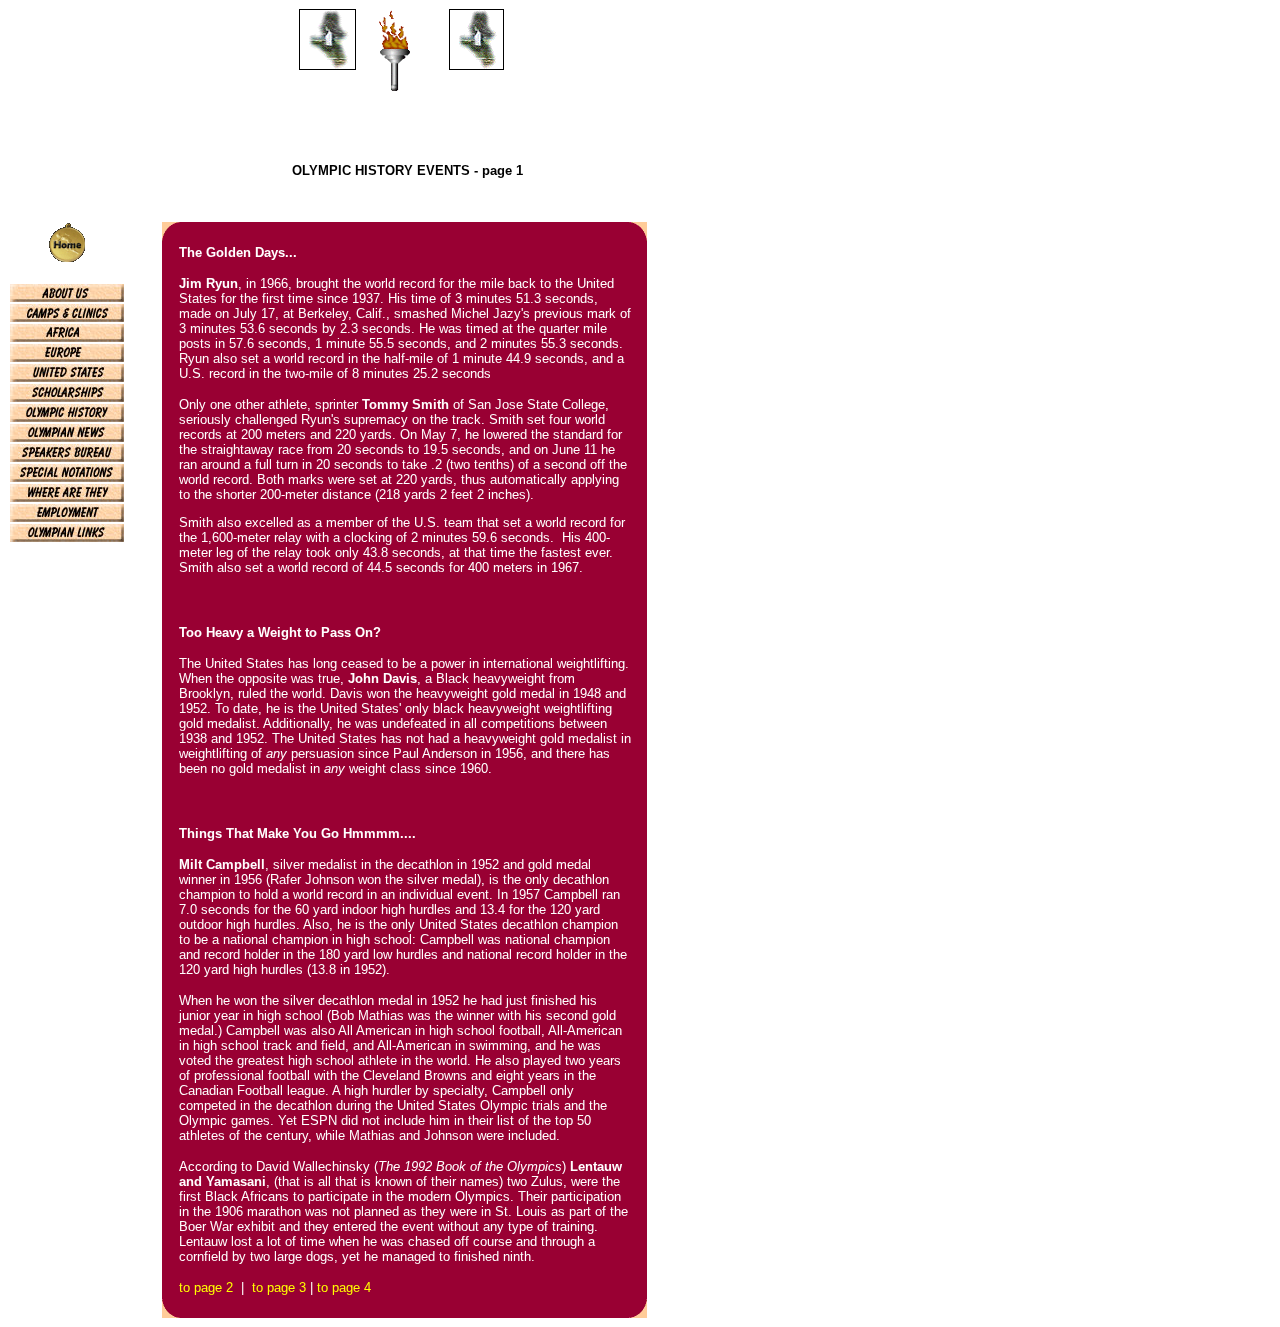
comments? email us (67, 579)
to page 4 (344, 1287)
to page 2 (206, 1287)
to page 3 (279, 1287)
